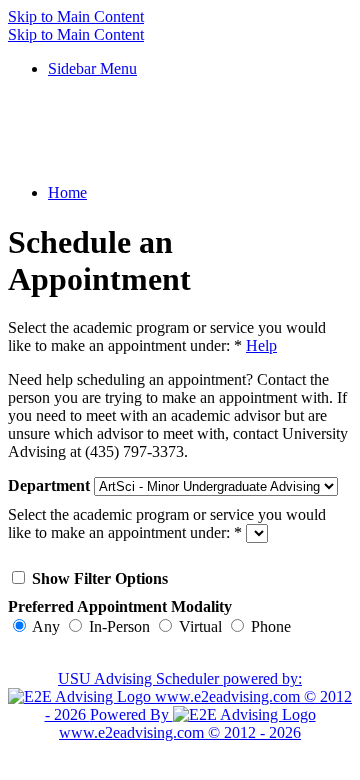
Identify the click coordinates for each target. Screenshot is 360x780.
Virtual (200, 626)
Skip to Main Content (76, 16)
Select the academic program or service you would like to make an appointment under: (167, 336)
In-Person (119, 626)
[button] (92, 68)
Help (261, 345)
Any (46, 626)
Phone (271, 626)
